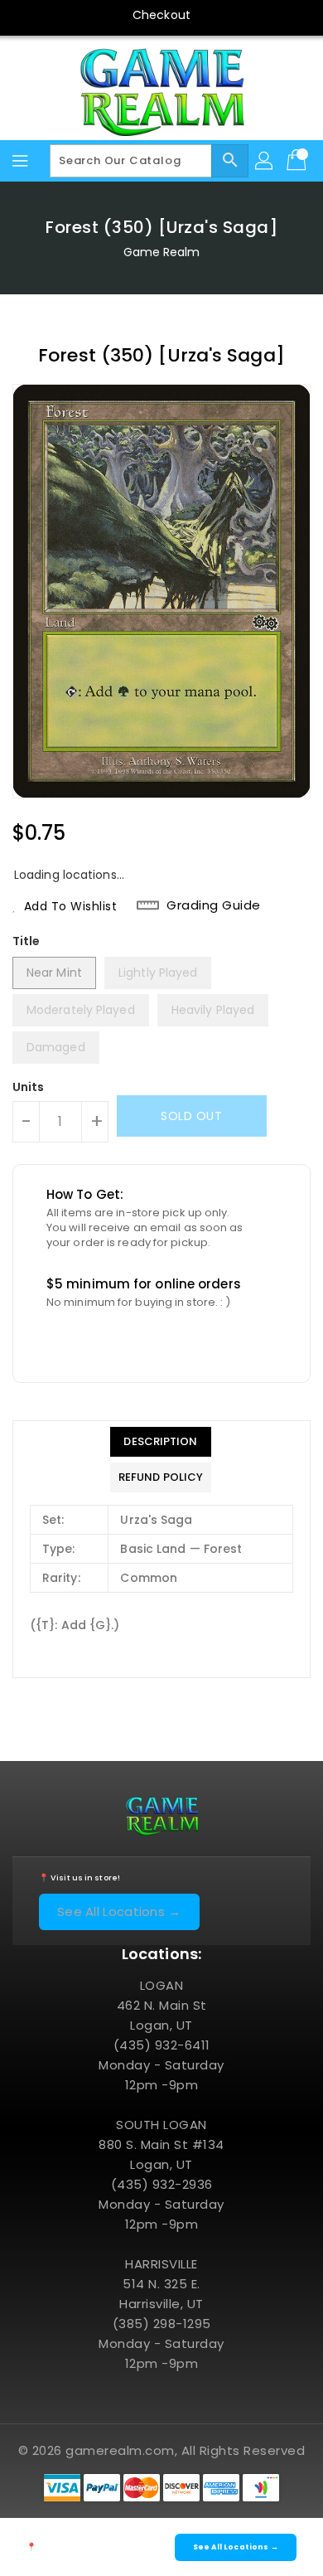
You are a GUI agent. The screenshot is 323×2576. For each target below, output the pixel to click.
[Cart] (298, 161)
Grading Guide (214, 905)
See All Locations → (119, 1911)
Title (27, 941)
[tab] (161, 1442)
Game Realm (162, 252)
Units (29, 1087)
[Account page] (265, 161)
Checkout (161, 15)
